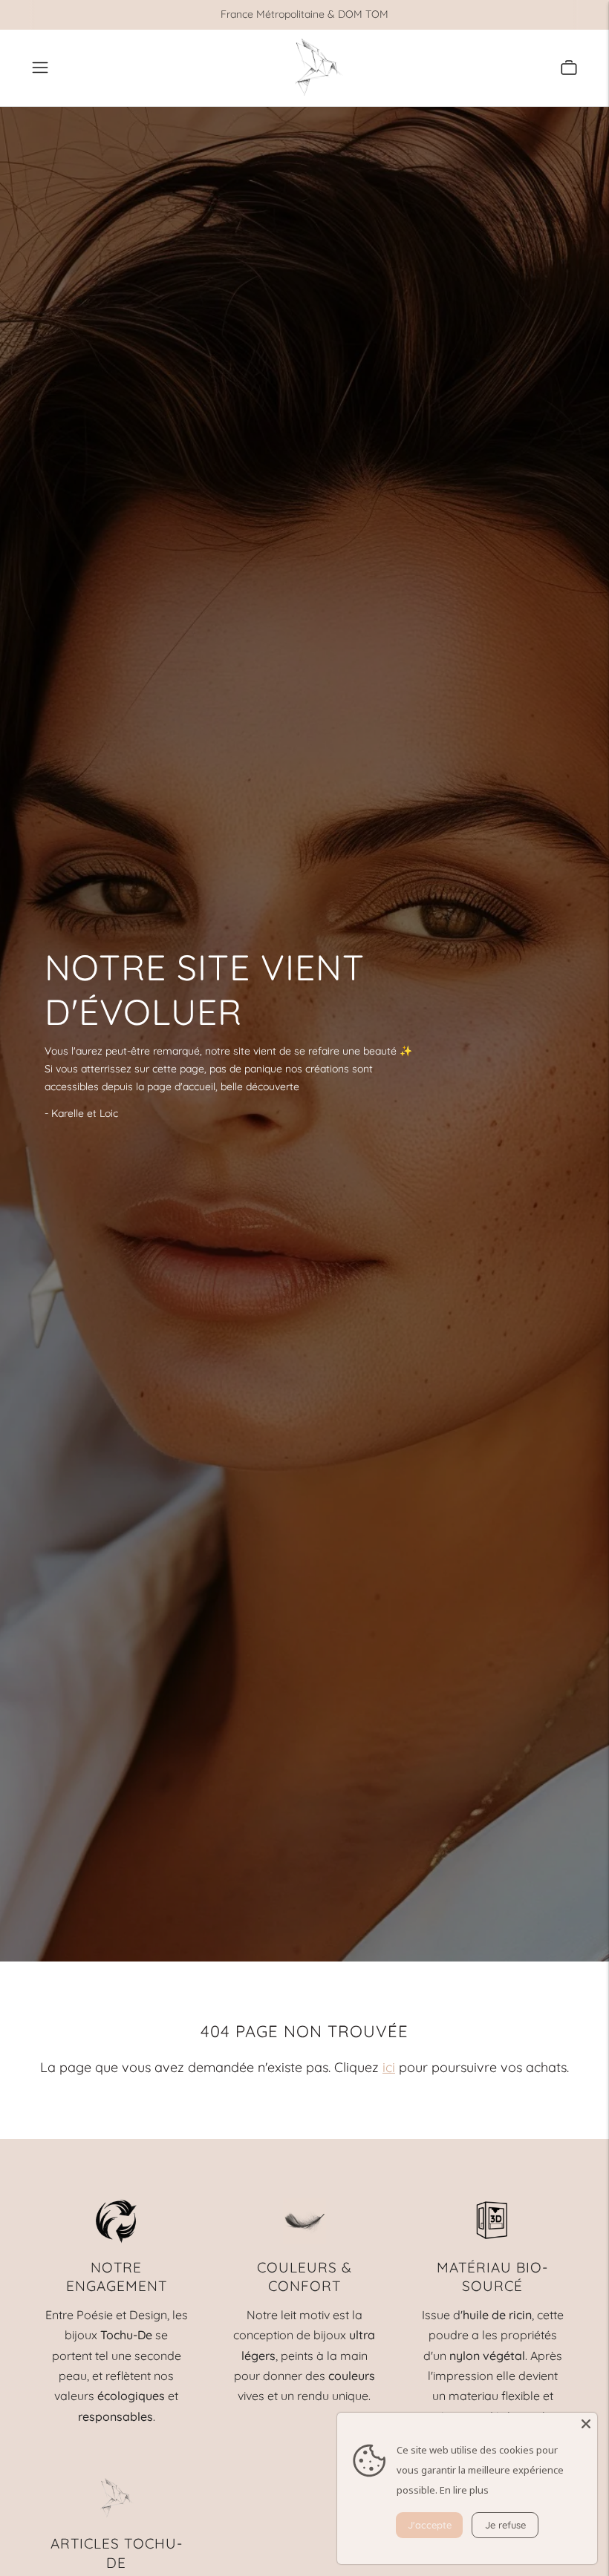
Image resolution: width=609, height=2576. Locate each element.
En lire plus (464, 2490)
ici (389, 2067)
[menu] (40, 68)
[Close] (586, 2424)
